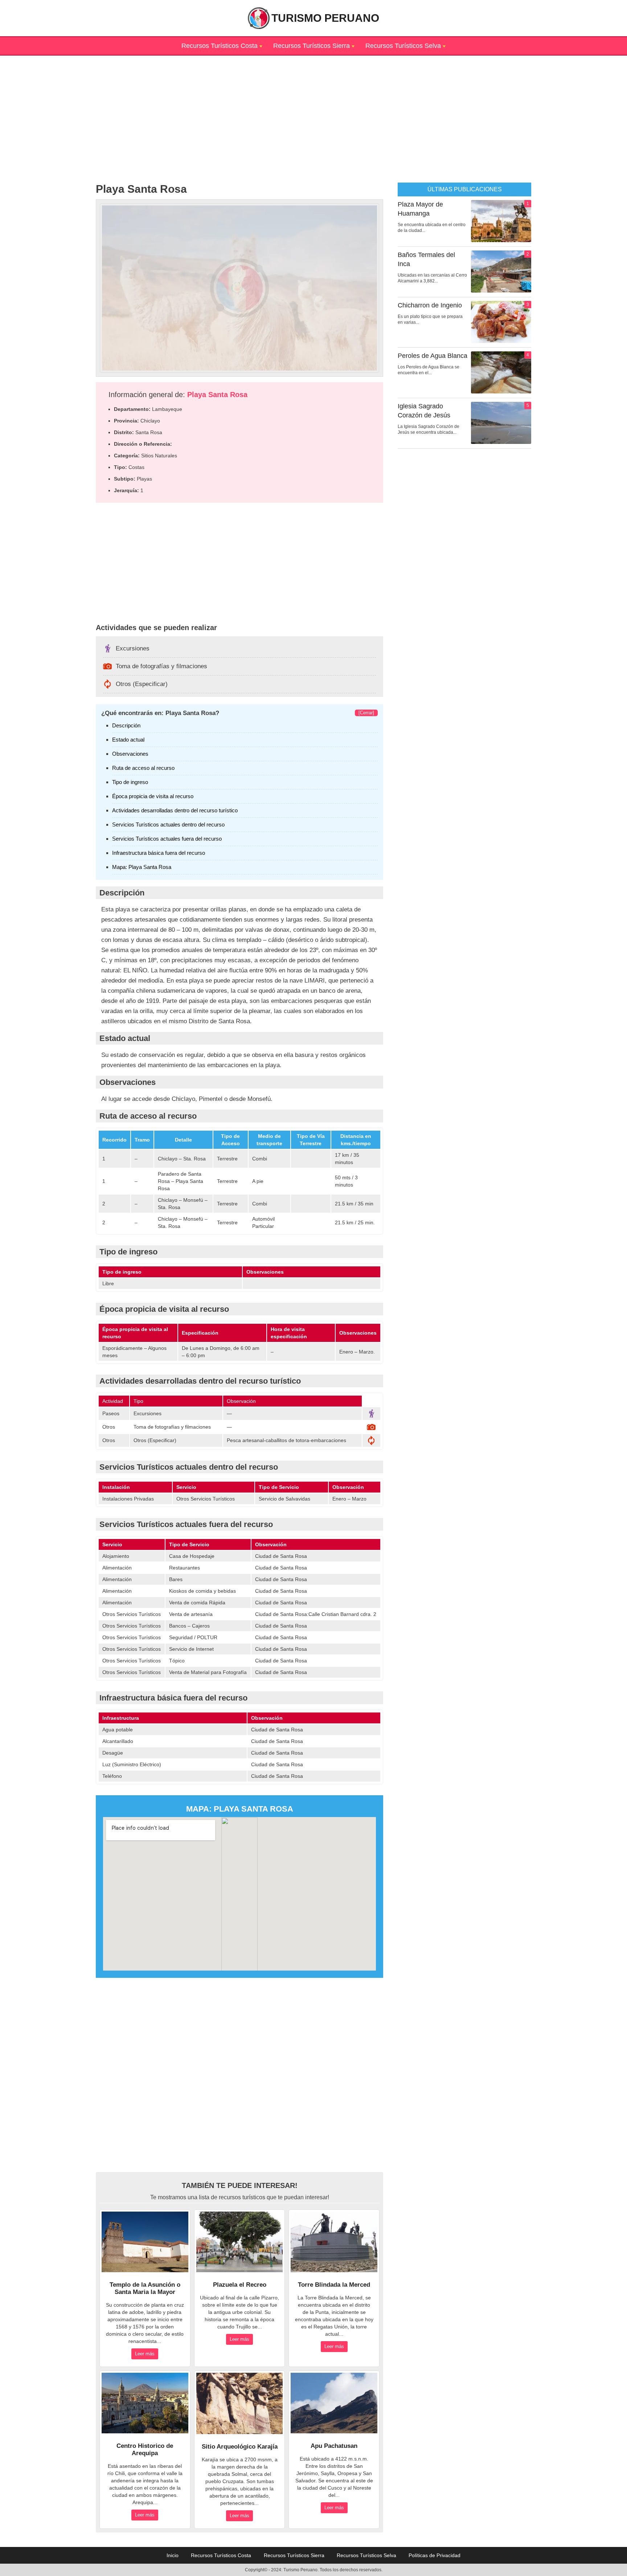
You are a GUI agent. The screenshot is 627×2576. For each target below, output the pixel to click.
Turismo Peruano (325, 18)
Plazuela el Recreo (240, 2285)
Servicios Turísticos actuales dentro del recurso (168, 824)
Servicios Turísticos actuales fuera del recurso (167, 839)
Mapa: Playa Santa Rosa (142, 867)
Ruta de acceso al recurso (143, 768)
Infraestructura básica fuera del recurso (159, 853)
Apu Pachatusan (334, 2446)
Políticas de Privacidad (435, 2555)
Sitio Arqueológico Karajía (240, 2447)
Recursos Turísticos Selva (403, 46)
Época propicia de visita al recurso (153, 796)
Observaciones (130, 754)
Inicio (173, 2555)
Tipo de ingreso (130, 782)
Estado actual (128, 740)
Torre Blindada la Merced (334, 2285)
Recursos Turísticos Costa (220, 46)
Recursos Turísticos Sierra (312, 46)
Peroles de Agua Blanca (433, 356)
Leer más (145, 2354)
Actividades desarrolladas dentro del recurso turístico (175, 810)
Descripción (126, 725)
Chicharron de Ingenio (430, 305)
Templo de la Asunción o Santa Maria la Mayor (145, 2288)
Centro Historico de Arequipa (145, 2450)
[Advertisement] (313, 106)
